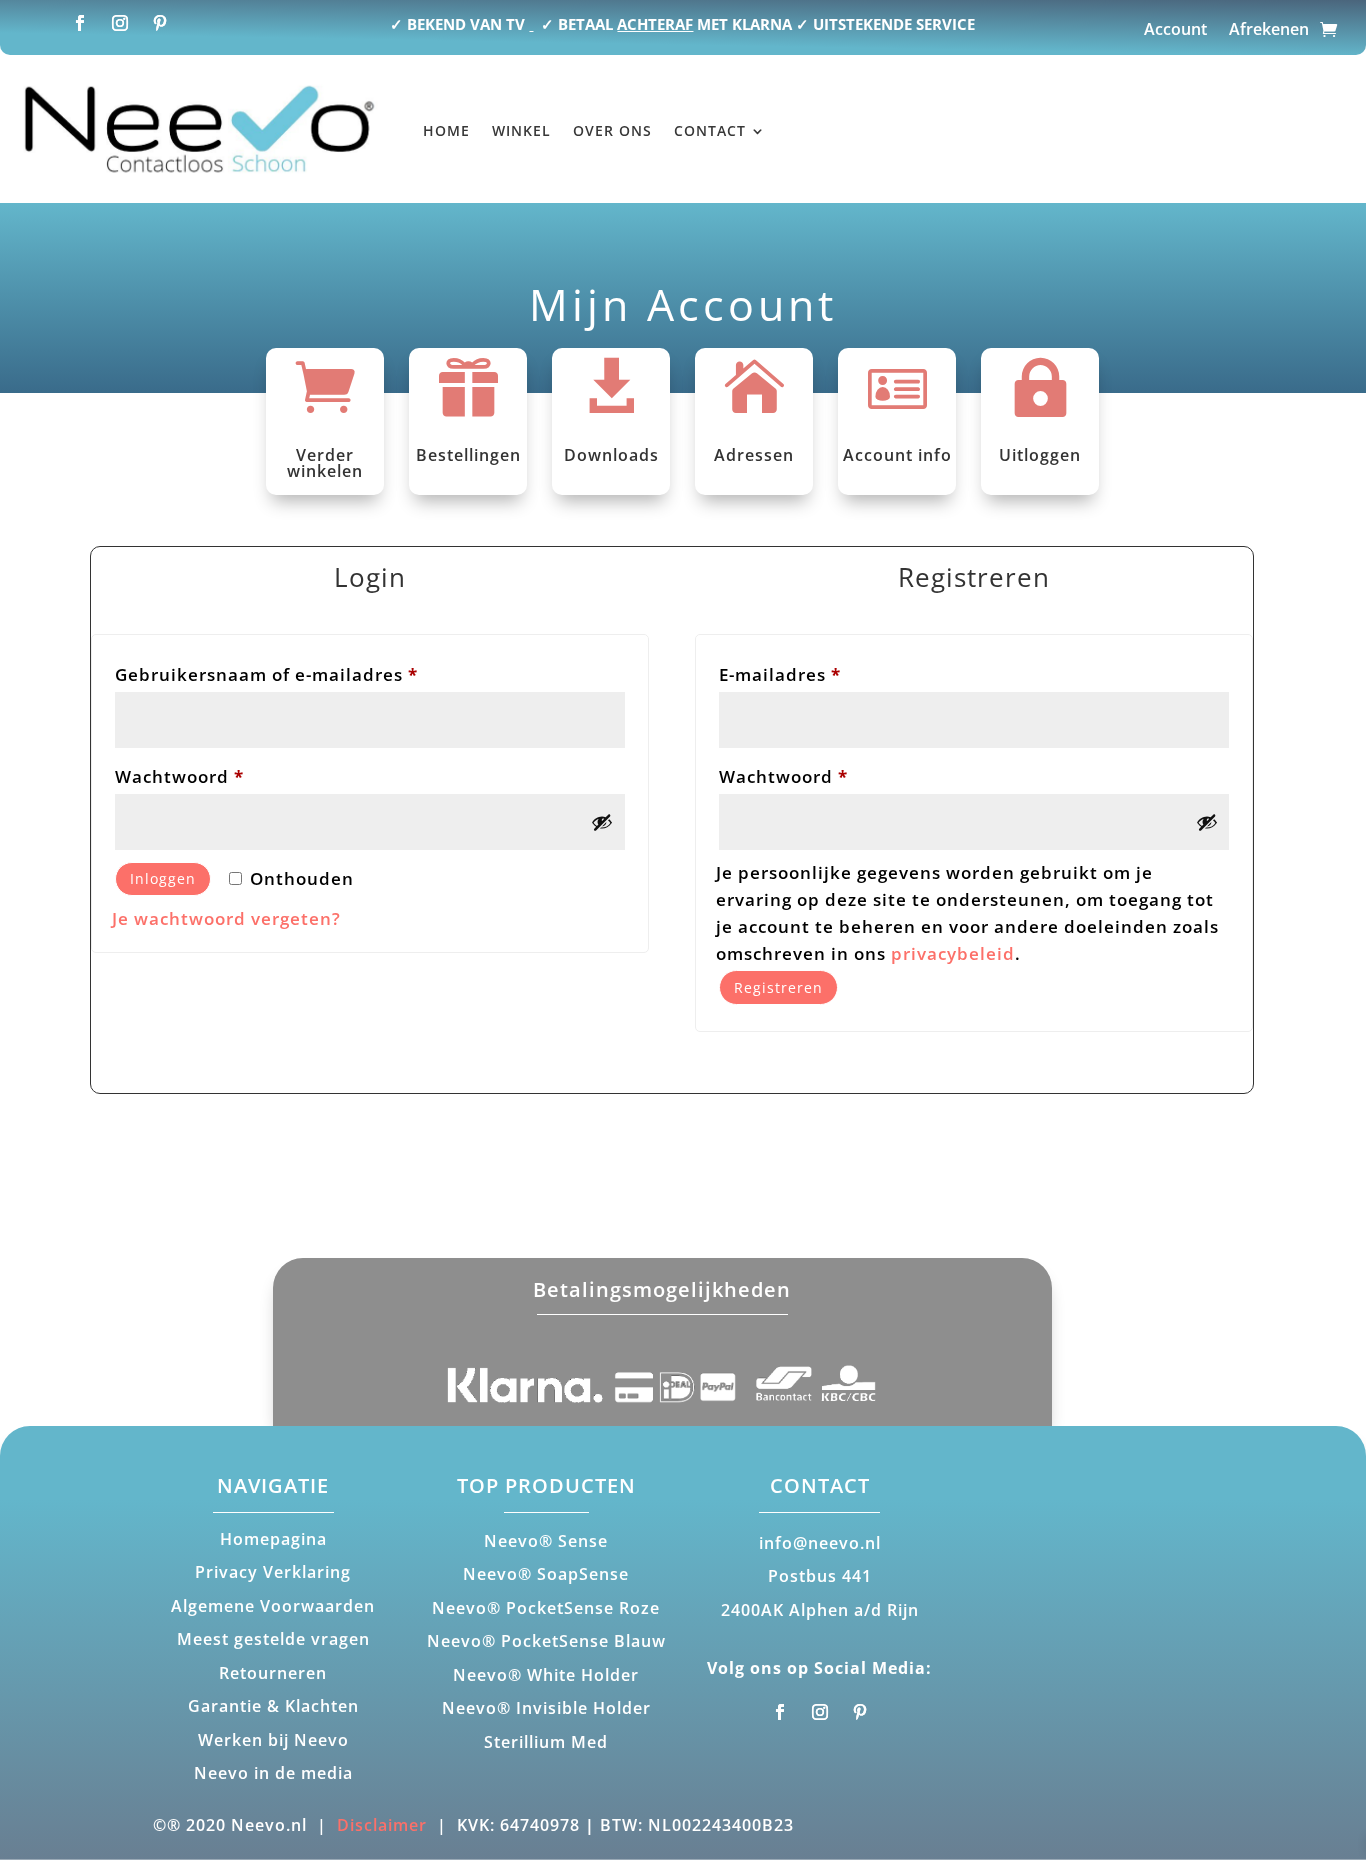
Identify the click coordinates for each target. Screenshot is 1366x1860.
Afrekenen (1269, 31)
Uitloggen (1040, 455)
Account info (897, 455)
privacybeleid (953, 953)
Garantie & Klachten (273, 1706)
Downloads (611, 455)
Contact (710, 130)
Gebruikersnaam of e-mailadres (298, 674)
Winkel (521, 130)
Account (1175, 31)
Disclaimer (382, 1825)
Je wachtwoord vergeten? (226, 918)
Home (446, 130)
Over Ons (612, 130)
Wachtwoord (211, 776)
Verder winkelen (325, 463)
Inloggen (163, 878)
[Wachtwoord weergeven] (602, 822)
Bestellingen (468, 455)
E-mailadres (812, 674)
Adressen (754, 455)
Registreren (778, 987)
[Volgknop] (80, 23)
